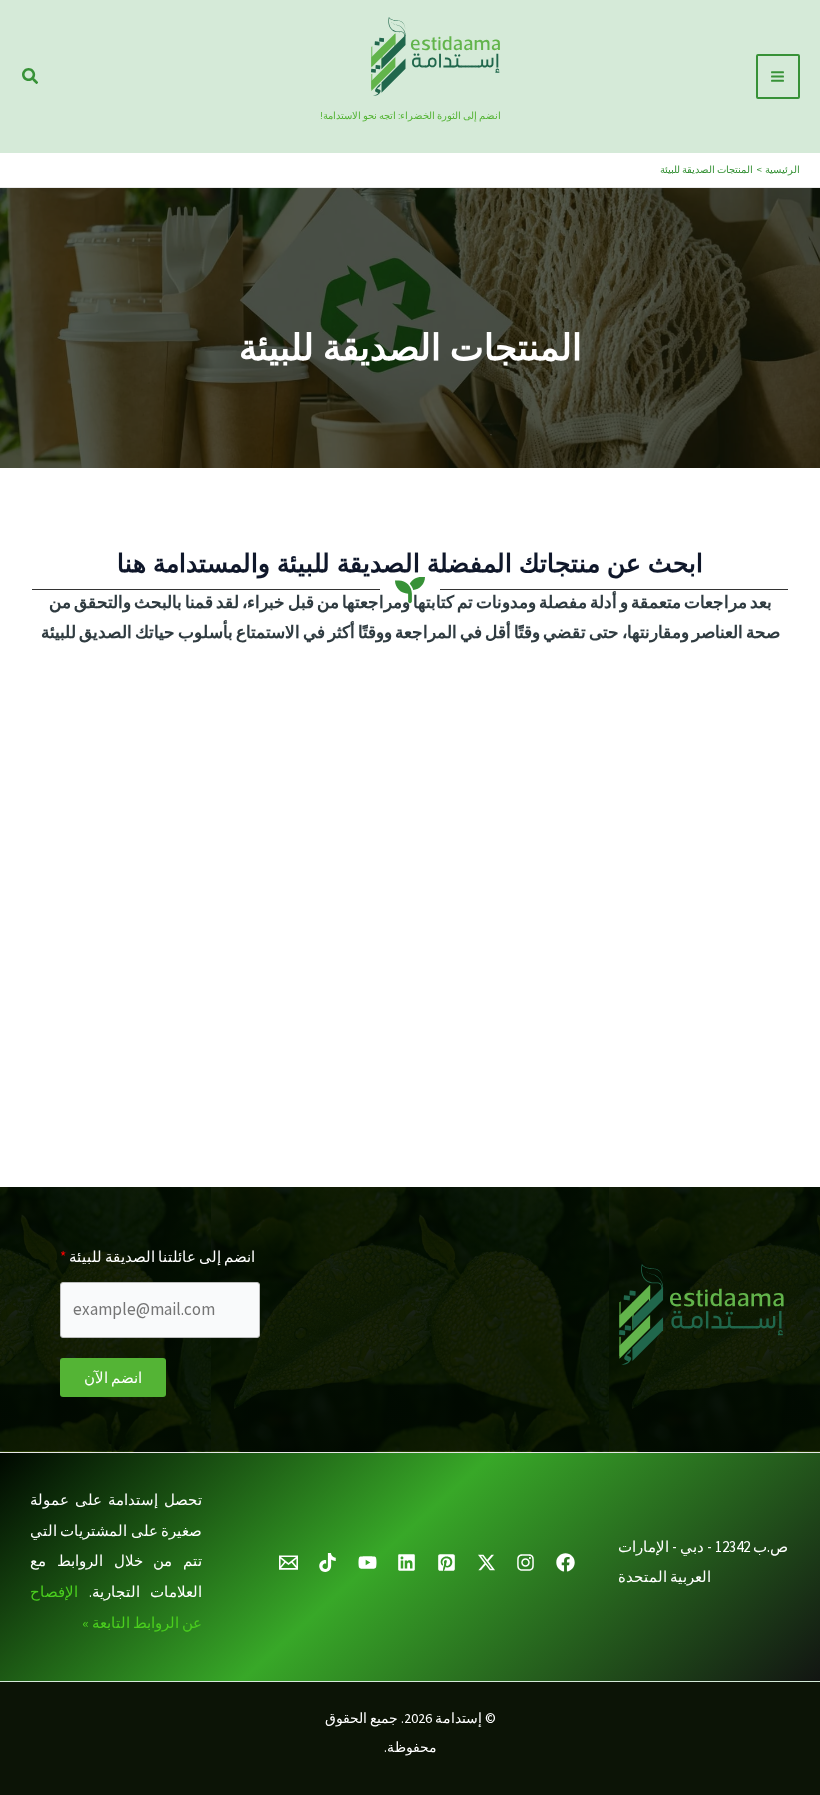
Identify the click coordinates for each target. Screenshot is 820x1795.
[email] (285, 1562)
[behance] (364, 1562)
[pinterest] (443, 1562)
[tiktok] (324, 1562)
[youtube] (404, 1562)
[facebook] (562, 1562)
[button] (29, 77)
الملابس (739, 1232)
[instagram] (522, 1562)
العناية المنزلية (328, 1010)
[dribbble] (483, 1562)
